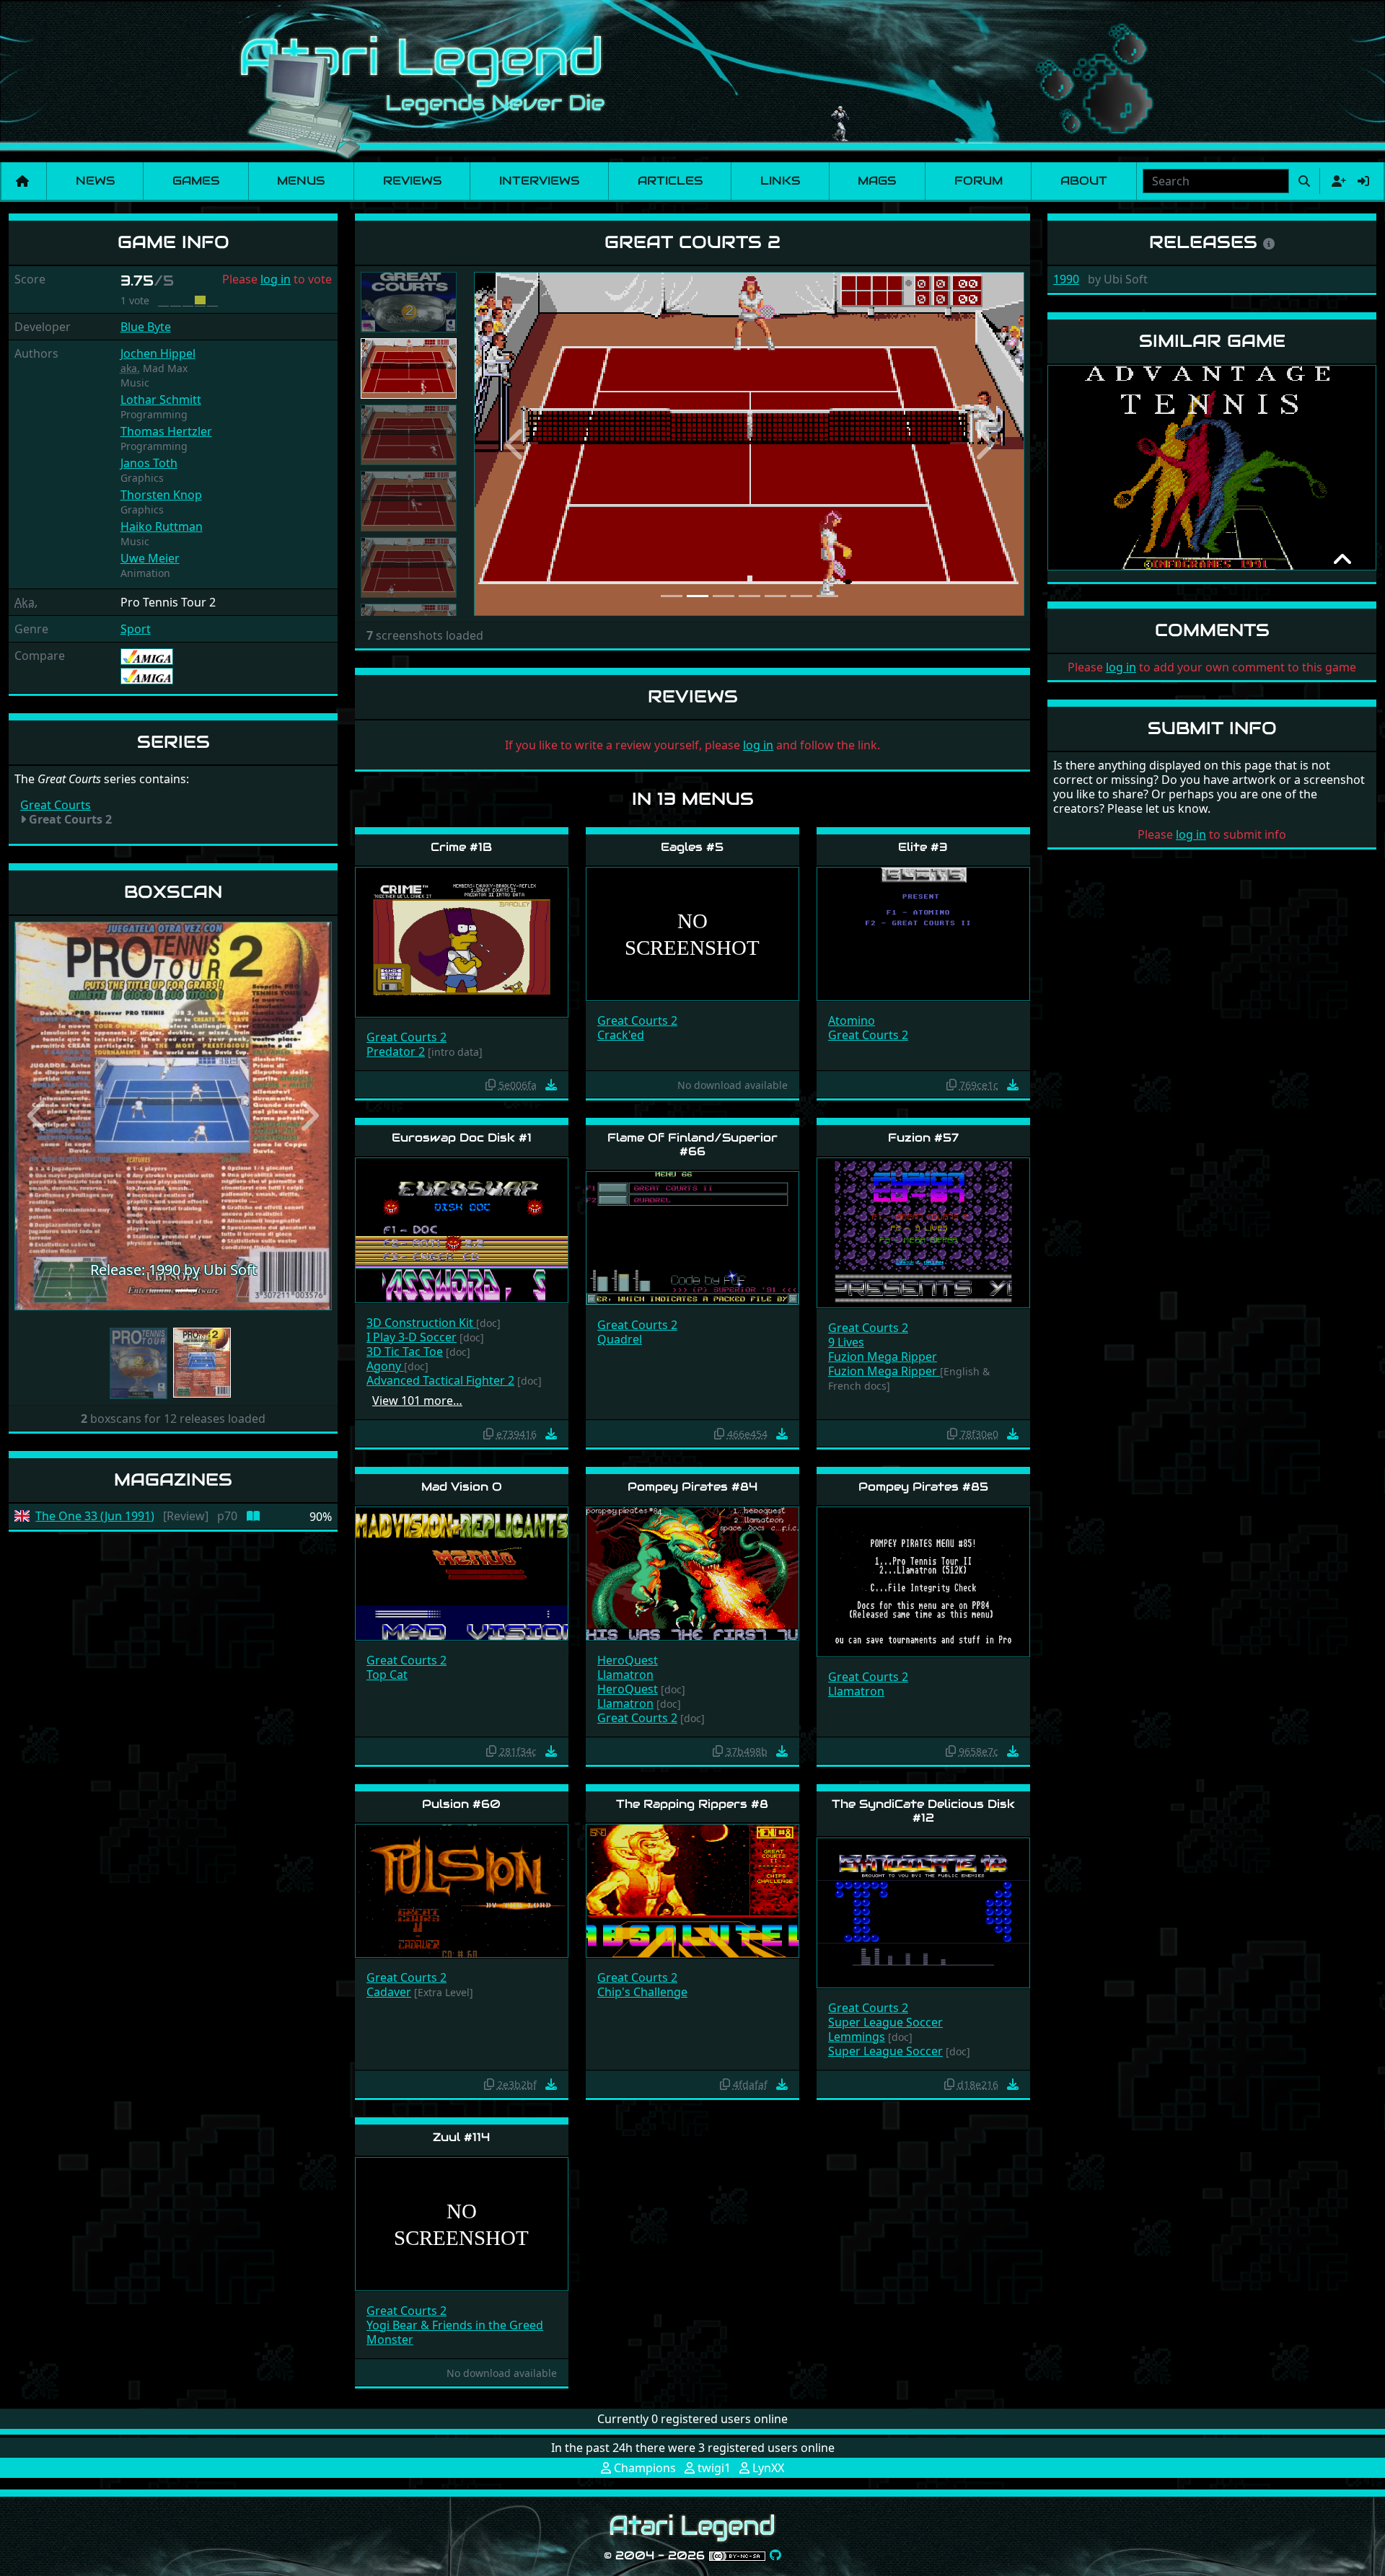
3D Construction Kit (421, 1323)
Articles (670, 181)
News (95, 181)
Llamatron (625, 1675)
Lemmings (857, 2037)
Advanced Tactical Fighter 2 (440, 1380)
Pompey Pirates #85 (923, 1487)
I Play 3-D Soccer (412, 1337)
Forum (979, 181)
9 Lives (846, 1342)
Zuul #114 (461, 2137)
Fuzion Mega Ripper (883, 1357)
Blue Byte (146, 327)
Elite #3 (923, 847)
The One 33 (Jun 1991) (95, 1524)
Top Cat (387, 1675)
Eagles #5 (692, 847)
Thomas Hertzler (166, 431)
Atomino (852, 1020)
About (1084, 181)
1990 (1066, 279)
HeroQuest (628, 1660)
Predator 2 (396, 1051)
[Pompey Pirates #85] (923, 1581)
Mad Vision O (462, 1487)
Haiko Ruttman (162, 526)
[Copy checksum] (491, 1085)
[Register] (1336, 181)
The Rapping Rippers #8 (692, 1804)
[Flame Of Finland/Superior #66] (692, 1237)
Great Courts (56, 805)
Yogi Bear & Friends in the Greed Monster (455, 2332)
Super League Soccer (885, 2022)
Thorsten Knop (161, 495)
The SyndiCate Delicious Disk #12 (923, 1811)
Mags (877, 181)
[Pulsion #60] (462, 1890)
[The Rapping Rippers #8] (692, 1890)
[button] (38, 1120)
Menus (301, 181)
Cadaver (389, 1992)
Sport (136, 629)
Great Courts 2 (406, 1037)
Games (196, 181)
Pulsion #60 (461, 1804)
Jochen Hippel (158, 353)
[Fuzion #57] (923, 1231)
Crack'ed (621, 1035)
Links (780, 181)
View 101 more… (417, 1401)
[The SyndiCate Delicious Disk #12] (923, 1912)
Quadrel (620, 1339)
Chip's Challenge (642, 1992)
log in (276, 279)
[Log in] (1363, 181)
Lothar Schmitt (161, 400)
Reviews (412, 181)
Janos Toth (149, 463)
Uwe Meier (150, 558)
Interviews (539, 181)
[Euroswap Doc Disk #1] (462, 1229)
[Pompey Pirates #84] (692, 1572)
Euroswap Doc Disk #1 (462, 1138)
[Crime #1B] (462, 941)
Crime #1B (461, 847)
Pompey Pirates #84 (692, 1487)
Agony (385, 1366)
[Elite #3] (923, 933)
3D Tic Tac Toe (405, 1351)
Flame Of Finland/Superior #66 (692, 1144)
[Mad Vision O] (462, 1572)
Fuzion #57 (923, 1138)
